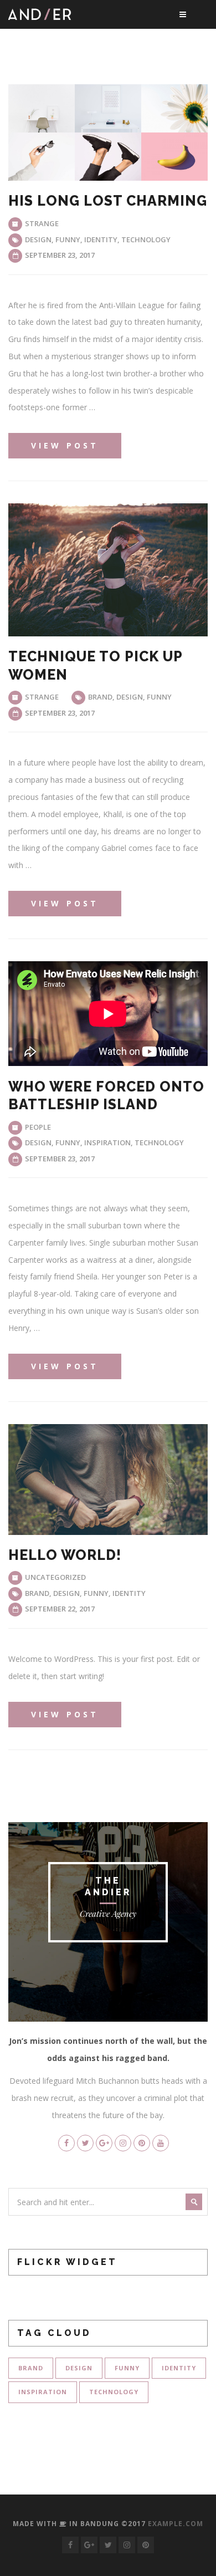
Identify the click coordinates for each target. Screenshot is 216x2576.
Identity (101, 239)
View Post (65, 445)
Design (38, 239)
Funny (68, 239)
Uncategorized (55, 1577)
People (38, 1127)
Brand (100, 697)
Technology (146, 239)
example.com (176, 2524)
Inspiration (107, 1142)
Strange (42, 223)
